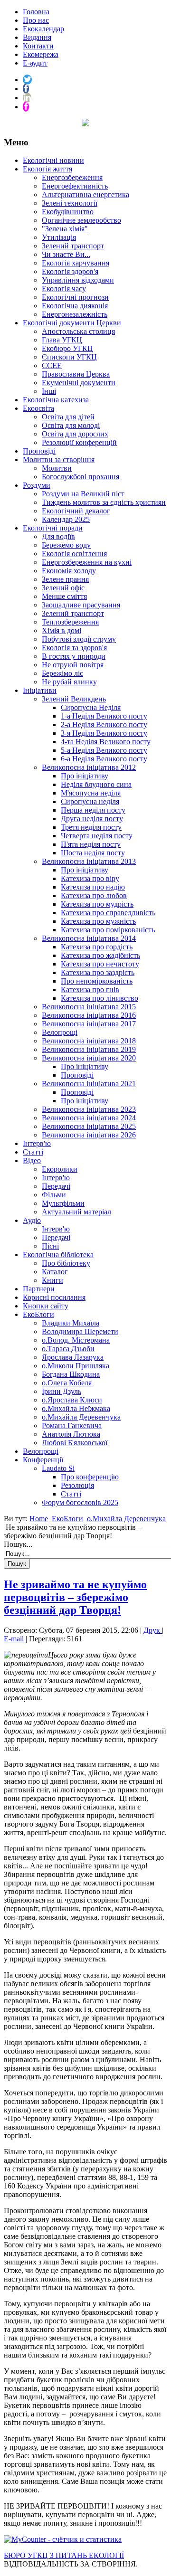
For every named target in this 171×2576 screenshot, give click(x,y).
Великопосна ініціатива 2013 (89, 861)
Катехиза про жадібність (100, 955)
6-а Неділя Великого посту (104, 759)
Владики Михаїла (71, 1323)
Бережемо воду (66, 545)
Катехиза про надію (93, 887)
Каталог (55, 1272)
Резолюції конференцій (79, 442)
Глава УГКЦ (62, 340)
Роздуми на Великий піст (83, 494)
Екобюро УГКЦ (67, 348)
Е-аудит (35, 63)
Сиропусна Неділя (91, 707)
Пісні (50, 1246)
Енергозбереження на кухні (87, 562)
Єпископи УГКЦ (69, 357)
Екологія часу (64, 289)
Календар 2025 (66, 519)
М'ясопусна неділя (91, 793)
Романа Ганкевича (72, 1425)
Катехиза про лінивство (100, 998)
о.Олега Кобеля (67, 1383)
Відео (32, 1160)
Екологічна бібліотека (58, 1255)
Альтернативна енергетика (85, 194)
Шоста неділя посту (93, 853)
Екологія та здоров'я (74, 648)
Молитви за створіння (59, 459)
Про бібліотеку (66, 1263)
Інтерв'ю (37, 1143)
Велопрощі (60, 1032)
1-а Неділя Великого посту (104, 716)
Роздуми (37, 485)
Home (39, 1519)
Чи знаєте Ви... (66, 254)
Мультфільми (63, 1203)
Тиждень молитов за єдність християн (104, 502)
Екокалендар (43, 29)
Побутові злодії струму (79, 639)
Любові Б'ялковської (75, 1443)
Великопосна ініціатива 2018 (89, 1041)
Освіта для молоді (71, 425)
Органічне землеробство (81, 220)
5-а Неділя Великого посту (104, 750)
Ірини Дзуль (62, 1391)
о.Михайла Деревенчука (81, 1417)
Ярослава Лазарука (73, 1357)
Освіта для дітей (68, 417)
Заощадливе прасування (81, 605)
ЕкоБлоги (38, 1314)
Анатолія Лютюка (71, 1434)
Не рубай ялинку (69, 682)
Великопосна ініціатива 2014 (89, 938)
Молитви (57, 468)
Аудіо (32, 1220)
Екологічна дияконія (75, 306)
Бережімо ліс (62, 673)
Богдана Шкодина (71, 1374)
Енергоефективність (75, 186)
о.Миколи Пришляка (76, 1366)
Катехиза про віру (90, 878)
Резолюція (77, 1485)
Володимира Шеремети (80, 1331)
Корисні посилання (54, 1297)
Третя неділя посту (91, 827)
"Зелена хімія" (65, 229)
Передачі (56, 1186)
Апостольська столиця (78, 331)
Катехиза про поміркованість (108, 930)
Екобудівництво (68, 212)
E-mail (15, 1639)
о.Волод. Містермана (76, 1340)
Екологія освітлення (74, 554)
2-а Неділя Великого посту (104, 724)
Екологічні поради (53, 528)
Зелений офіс (63, 588)
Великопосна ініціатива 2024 (89, 1118)
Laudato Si (58, 1468)
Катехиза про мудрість (97, 904)
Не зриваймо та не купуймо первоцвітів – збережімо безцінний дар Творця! (75, 1597)
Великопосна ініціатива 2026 (89, 1135)
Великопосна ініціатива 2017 (89, 1024)
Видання (37, 37)
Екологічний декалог (76, 511)
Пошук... (18, 1544)
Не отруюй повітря (73, 665)
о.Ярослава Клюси (72, 1400)
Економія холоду (69, 571)
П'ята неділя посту (91, 844)
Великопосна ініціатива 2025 (89, 1126)
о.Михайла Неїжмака (76, 1408)
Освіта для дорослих (75, 434)
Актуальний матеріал (76, 1212)
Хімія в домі (62, 630)
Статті (33, 1152)
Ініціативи (40, 690)
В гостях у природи (74, 656)
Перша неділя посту (93, 810)
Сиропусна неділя (90, 801)
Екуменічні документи (79, 383)
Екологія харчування (76, 263)
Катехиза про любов (94, 895)
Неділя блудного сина (96, 784)
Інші (49, 391)
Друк (153, 1630)
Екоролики (60, 1169)
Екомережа (41, 54)
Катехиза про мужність (98, 921)
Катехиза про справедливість (108, 913)
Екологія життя (47, 169)
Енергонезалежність (75, 314)
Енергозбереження (72, 177)
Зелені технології (70, 203)
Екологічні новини (53, 160)
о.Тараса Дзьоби (68, 1349)
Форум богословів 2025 (80, 1502)
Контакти (38, 46)
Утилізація (59, 237)
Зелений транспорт (73, 246)
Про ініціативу (85, 776)
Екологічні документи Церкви (72, 323)
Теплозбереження (70, 622)
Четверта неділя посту (97, 836)
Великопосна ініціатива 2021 (89, 1084)
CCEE (52, 365)
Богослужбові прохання (81, 477)
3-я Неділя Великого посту (104, 733)
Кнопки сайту (46, 1306)
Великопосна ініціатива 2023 (89, 1109)
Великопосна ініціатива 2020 (89, 1058)
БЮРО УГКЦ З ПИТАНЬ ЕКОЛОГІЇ (64, 2555)
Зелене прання (65, 579)
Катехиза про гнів (90, 990)
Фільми (54, 1195)
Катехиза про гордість (97, 947)
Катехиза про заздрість (98, 972)
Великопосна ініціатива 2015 (89, 1007)
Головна (36, 12)
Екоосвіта (38, 408)
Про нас (36, 20)
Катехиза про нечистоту (100, 964)
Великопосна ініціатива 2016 (89, 1015)
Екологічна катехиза (56, 400)
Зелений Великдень (74, 699)
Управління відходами (78, 280)
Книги (52, 1280)
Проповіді (39, 451)
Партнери (39, 1289)
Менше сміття (64, 596)
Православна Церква (76, 374)
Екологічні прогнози (75, 297)
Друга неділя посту (92, 819)
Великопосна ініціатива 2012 (89, 767)
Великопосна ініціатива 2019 (89, 1049)
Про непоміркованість (97, 981)
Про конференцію (90, 1477)
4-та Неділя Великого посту (106, 742)
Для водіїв (58, 536)
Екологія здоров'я (70, 271)
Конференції (43, 1460)
